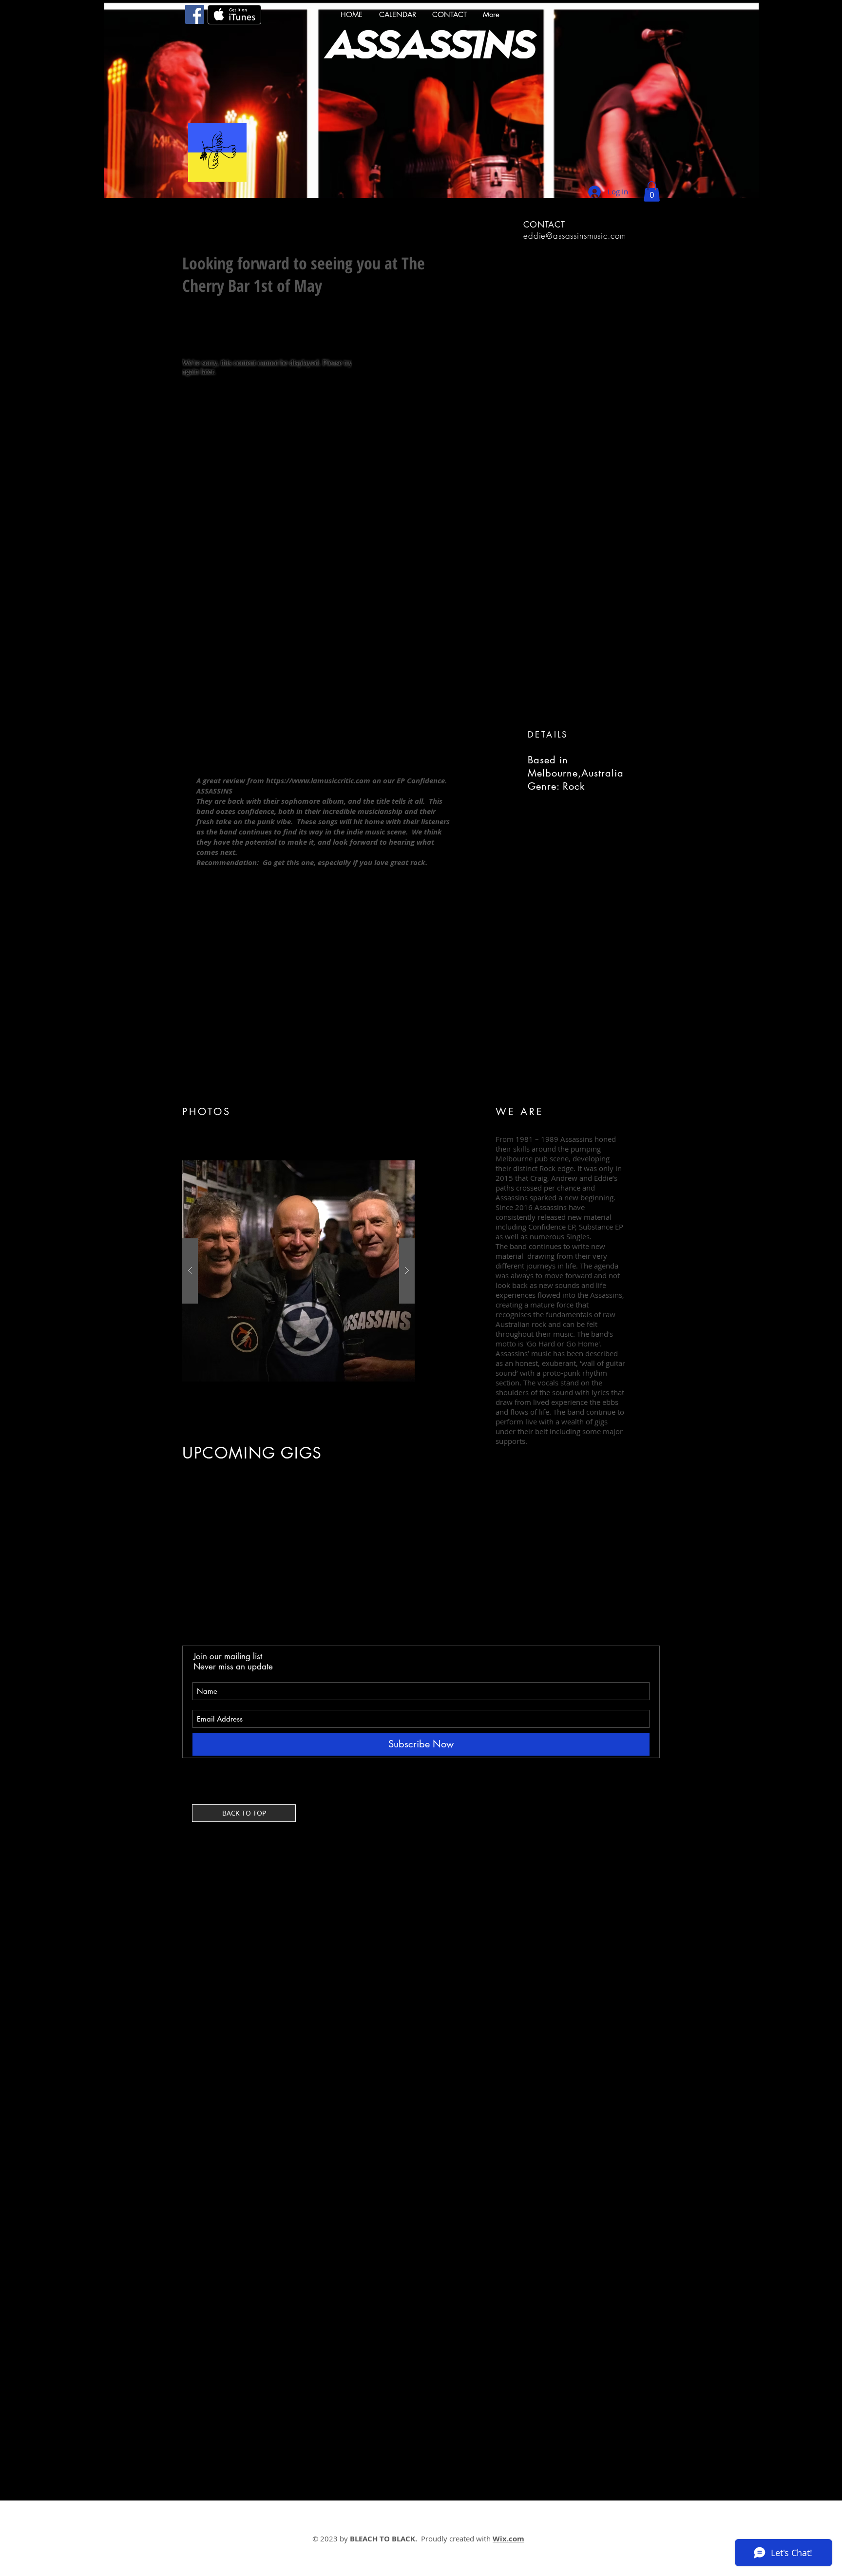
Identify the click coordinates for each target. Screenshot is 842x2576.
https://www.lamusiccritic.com (318, 781)
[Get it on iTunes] (234, 15)
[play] (388, 1168)
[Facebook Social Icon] (195, 14)
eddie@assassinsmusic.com (574, 236)
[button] (652, 191)
